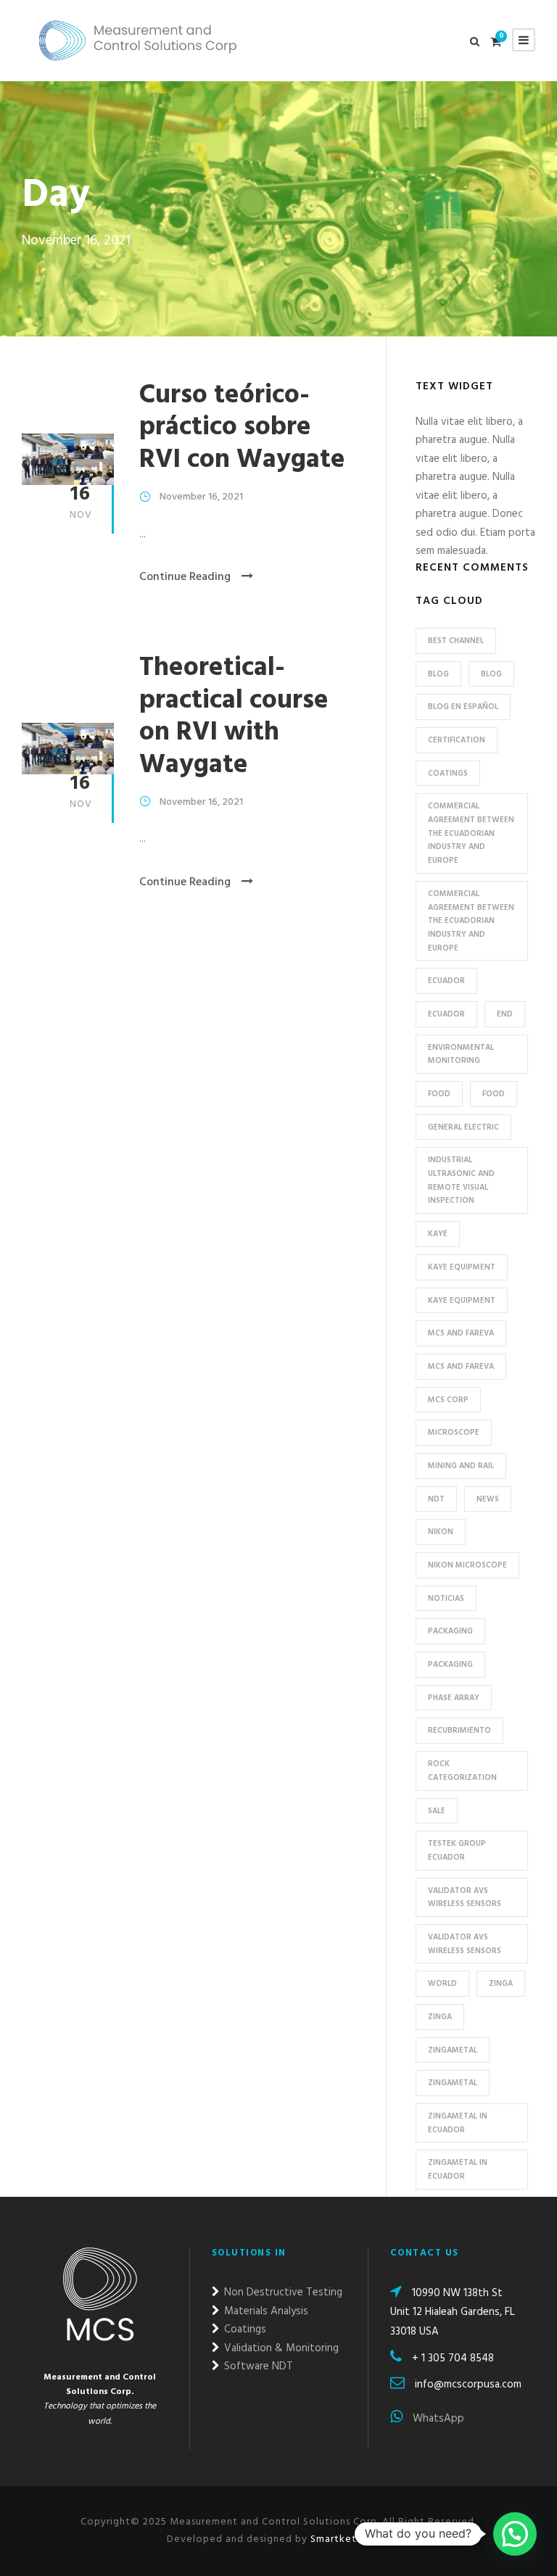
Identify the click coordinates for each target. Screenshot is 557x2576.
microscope (454, 1433)
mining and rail (461, 1466)
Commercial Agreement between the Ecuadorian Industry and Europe (471, 833)
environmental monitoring (461, 1055)
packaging (450, 1631)
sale (437, 1811)
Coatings (448, 774)
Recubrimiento (459, 1731)
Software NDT (257, 2366)
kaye (438, 1234)
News (488, 1499)
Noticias (446, 1599)
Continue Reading (185, 577)
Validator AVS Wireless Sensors (465, 1898)
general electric (463, 1127)
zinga (440, 2017)
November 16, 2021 (201, 497)
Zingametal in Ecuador (458, 2123)
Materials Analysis (265, 2311)
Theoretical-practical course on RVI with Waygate (234, 716)
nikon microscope (467, 1565)
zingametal (453, 2050)
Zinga (501, 1984)
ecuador (446, 981)
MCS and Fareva (461, 1333)
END (505, 1014)
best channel (456, 641)
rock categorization (462, 1771)
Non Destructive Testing (282, 2293)
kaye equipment (462, 1267)
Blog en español (463, 707)
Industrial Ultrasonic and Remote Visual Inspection (461, 1180)
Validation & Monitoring (280, 2348)
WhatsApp (437, 2419)
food (439, 1094)
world (442, 1984)
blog (438, 674)
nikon (441, 1532)
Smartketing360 (349, 2539)
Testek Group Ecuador (457, 1851)
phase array (454, 1698)
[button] (515, 2534)
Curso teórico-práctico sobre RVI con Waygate (242, 428)
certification (457, 740)
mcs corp (448, 1400)
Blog (491, 674)
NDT (436, 1499)
